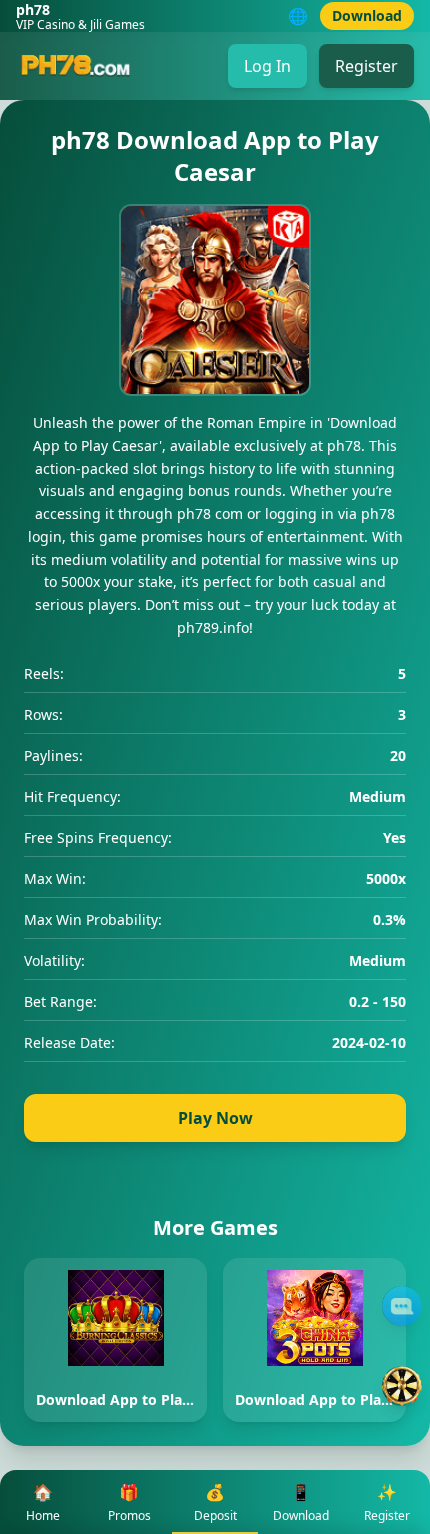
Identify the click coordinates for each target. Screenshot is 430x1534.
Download (367, 15)
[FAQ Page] (402, 1306)
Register (366, 66)
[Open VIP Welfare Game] (402, 1386)
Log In (267, 66)
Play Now (215, 1118)
